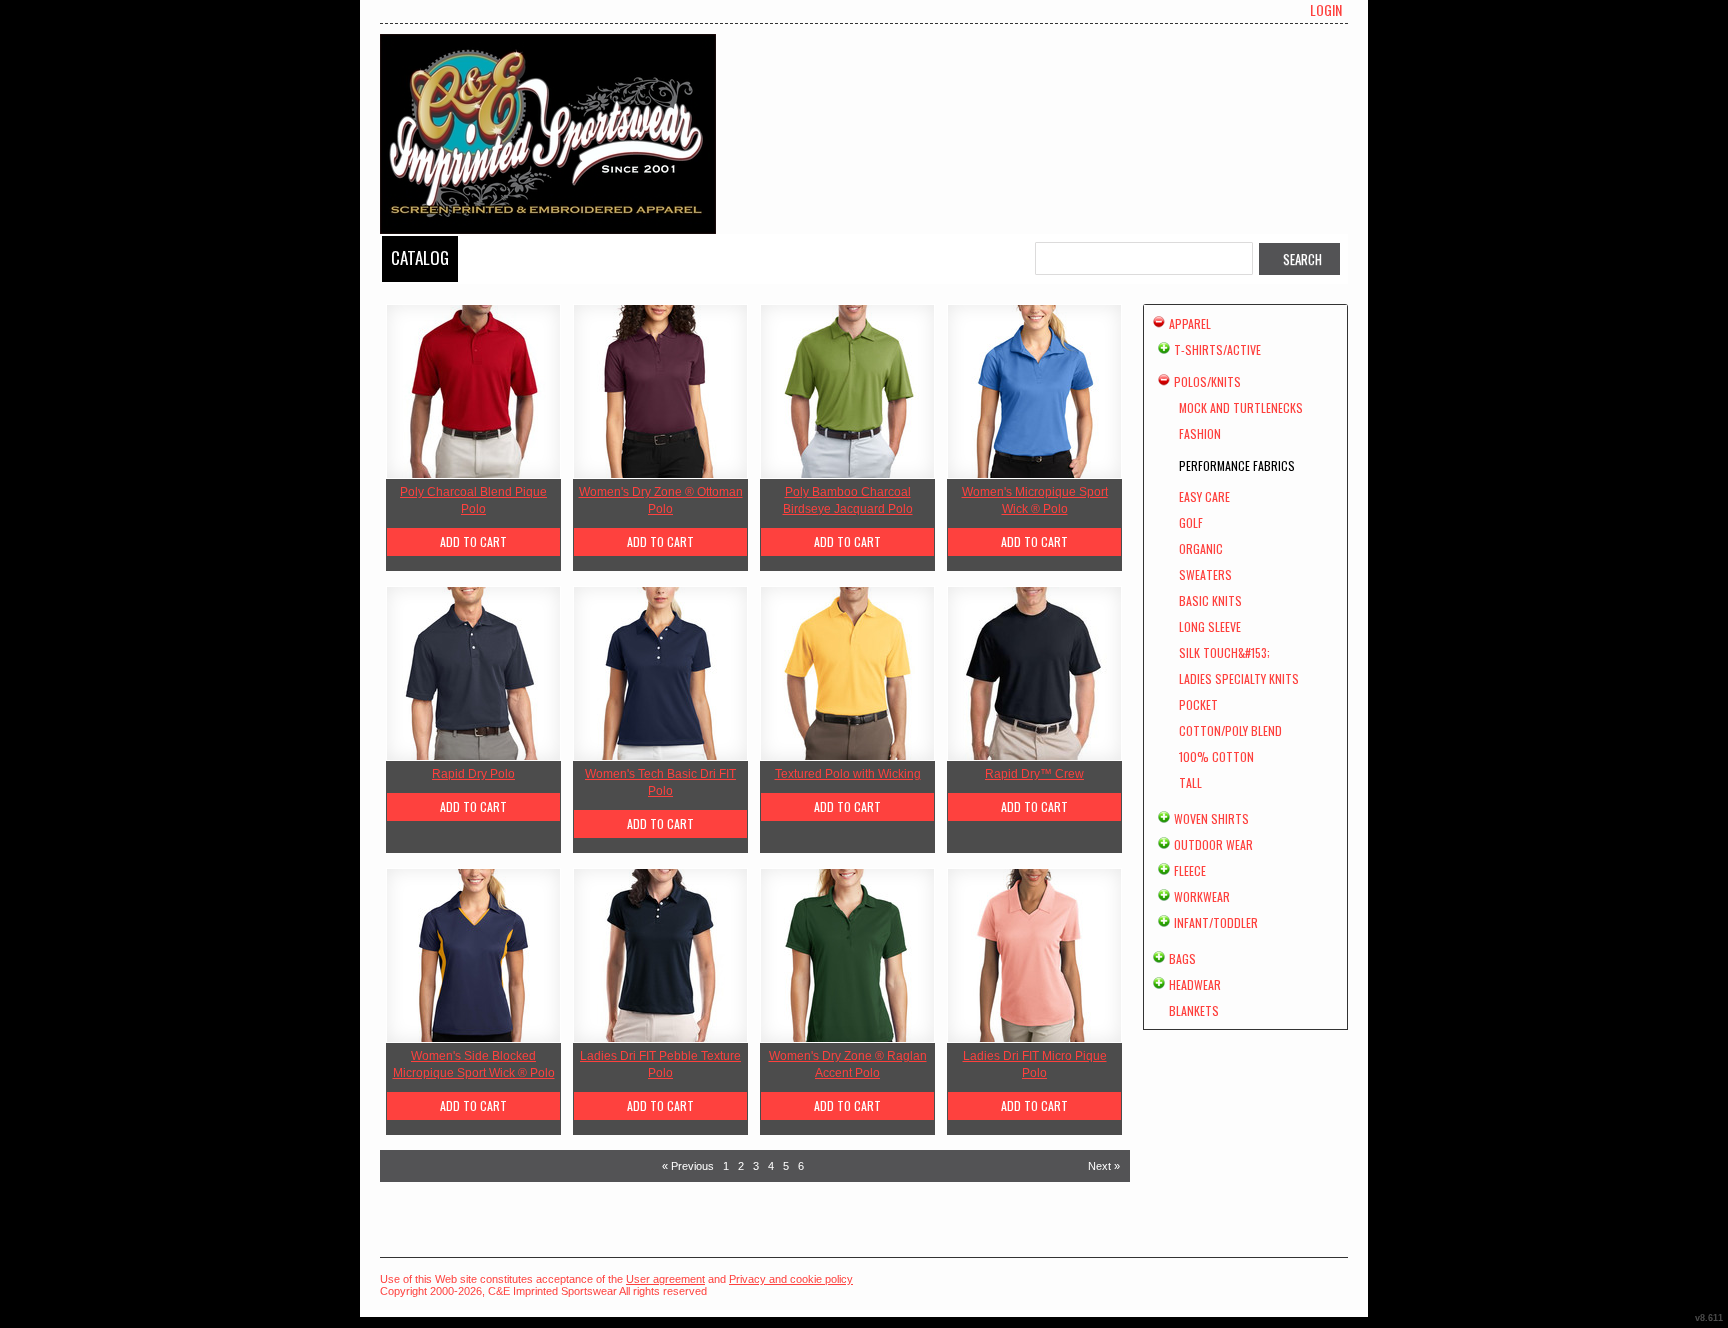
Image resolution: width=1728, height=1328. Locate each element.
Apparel (1190, 323)
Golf (1191, 522)
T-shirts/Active (1217, 349)
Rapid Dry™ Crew (1034, 774)
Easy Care (1204, 496)
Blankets (1194, 1010)
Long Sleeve (1210, 626)
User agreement (665, 1279)
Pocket (1198, 704)
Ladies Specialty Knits (1239, 678)
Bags (1182, 958)
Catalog (420, 257)
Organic (1201, 548)
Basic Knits (1210, 600)
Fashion (1200, 433)
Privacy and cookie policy (791, 1279)
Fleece (1190, 870)
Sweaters (1205, 574)
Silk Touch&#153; (1224, 652)
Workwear (1202, 896)
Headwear (1195, 984)
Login (1326, 10)
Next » (1104, 1166)
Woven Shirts (1211, 818)
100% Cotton (1216, 756)
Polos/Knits (1207, 381)
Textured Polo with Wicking (848, 774)
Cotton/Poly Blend (1230, 730)
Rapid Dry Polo (473, 774)
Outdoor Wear (1213, 844)
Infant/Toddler (1216, 922)
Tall (1190, 782)
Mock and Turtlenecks (1241, 407)
